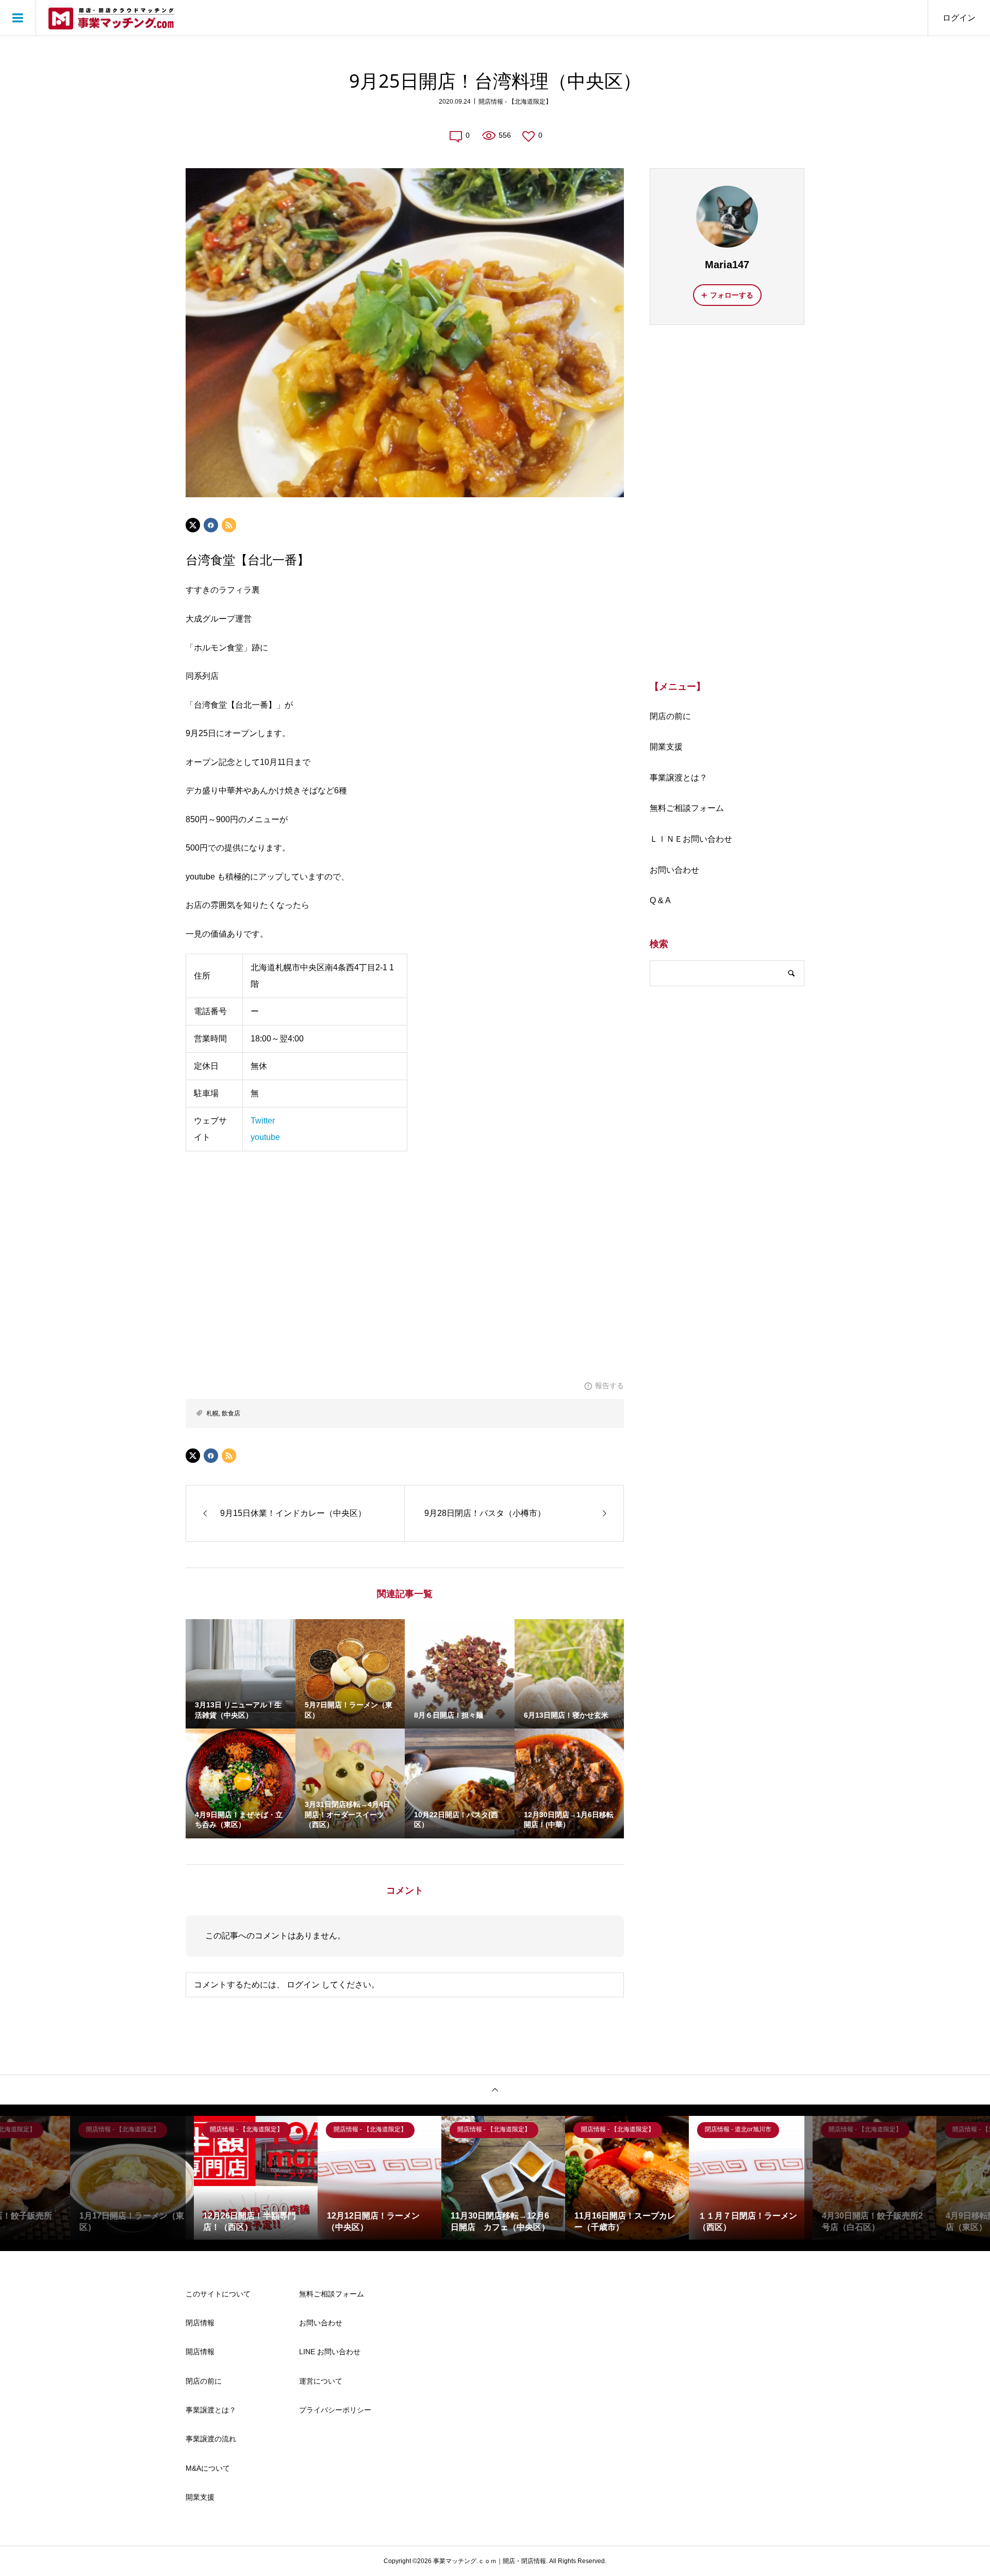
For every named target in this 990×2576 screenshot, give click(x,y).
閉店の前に (670, 716)
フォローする (732, 295)
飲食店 (231, 1413)
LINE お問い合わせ (330, 2352)
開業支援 (666, 747)
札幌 (212, 1413)
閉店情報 (200, 2323)
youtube (265, 1137)
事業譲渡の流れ (211, 2439)
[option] (124, 2178)
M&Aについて (208, 2468)
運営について (321, 2381)
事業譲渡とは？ (679, 778)
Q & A (660, 900)
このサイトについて (218, 2294)
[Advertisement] (727, 501)
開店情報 (200, 2352)
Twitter (263, 1121)
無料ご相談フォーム (687, 808)
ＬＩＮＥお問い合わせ (691, 839)
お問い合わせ (674, 870)
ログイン (959, 18)
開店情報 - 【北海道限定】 (515, 102)
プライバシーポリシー (335, 2410)
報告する (609, 1385)
